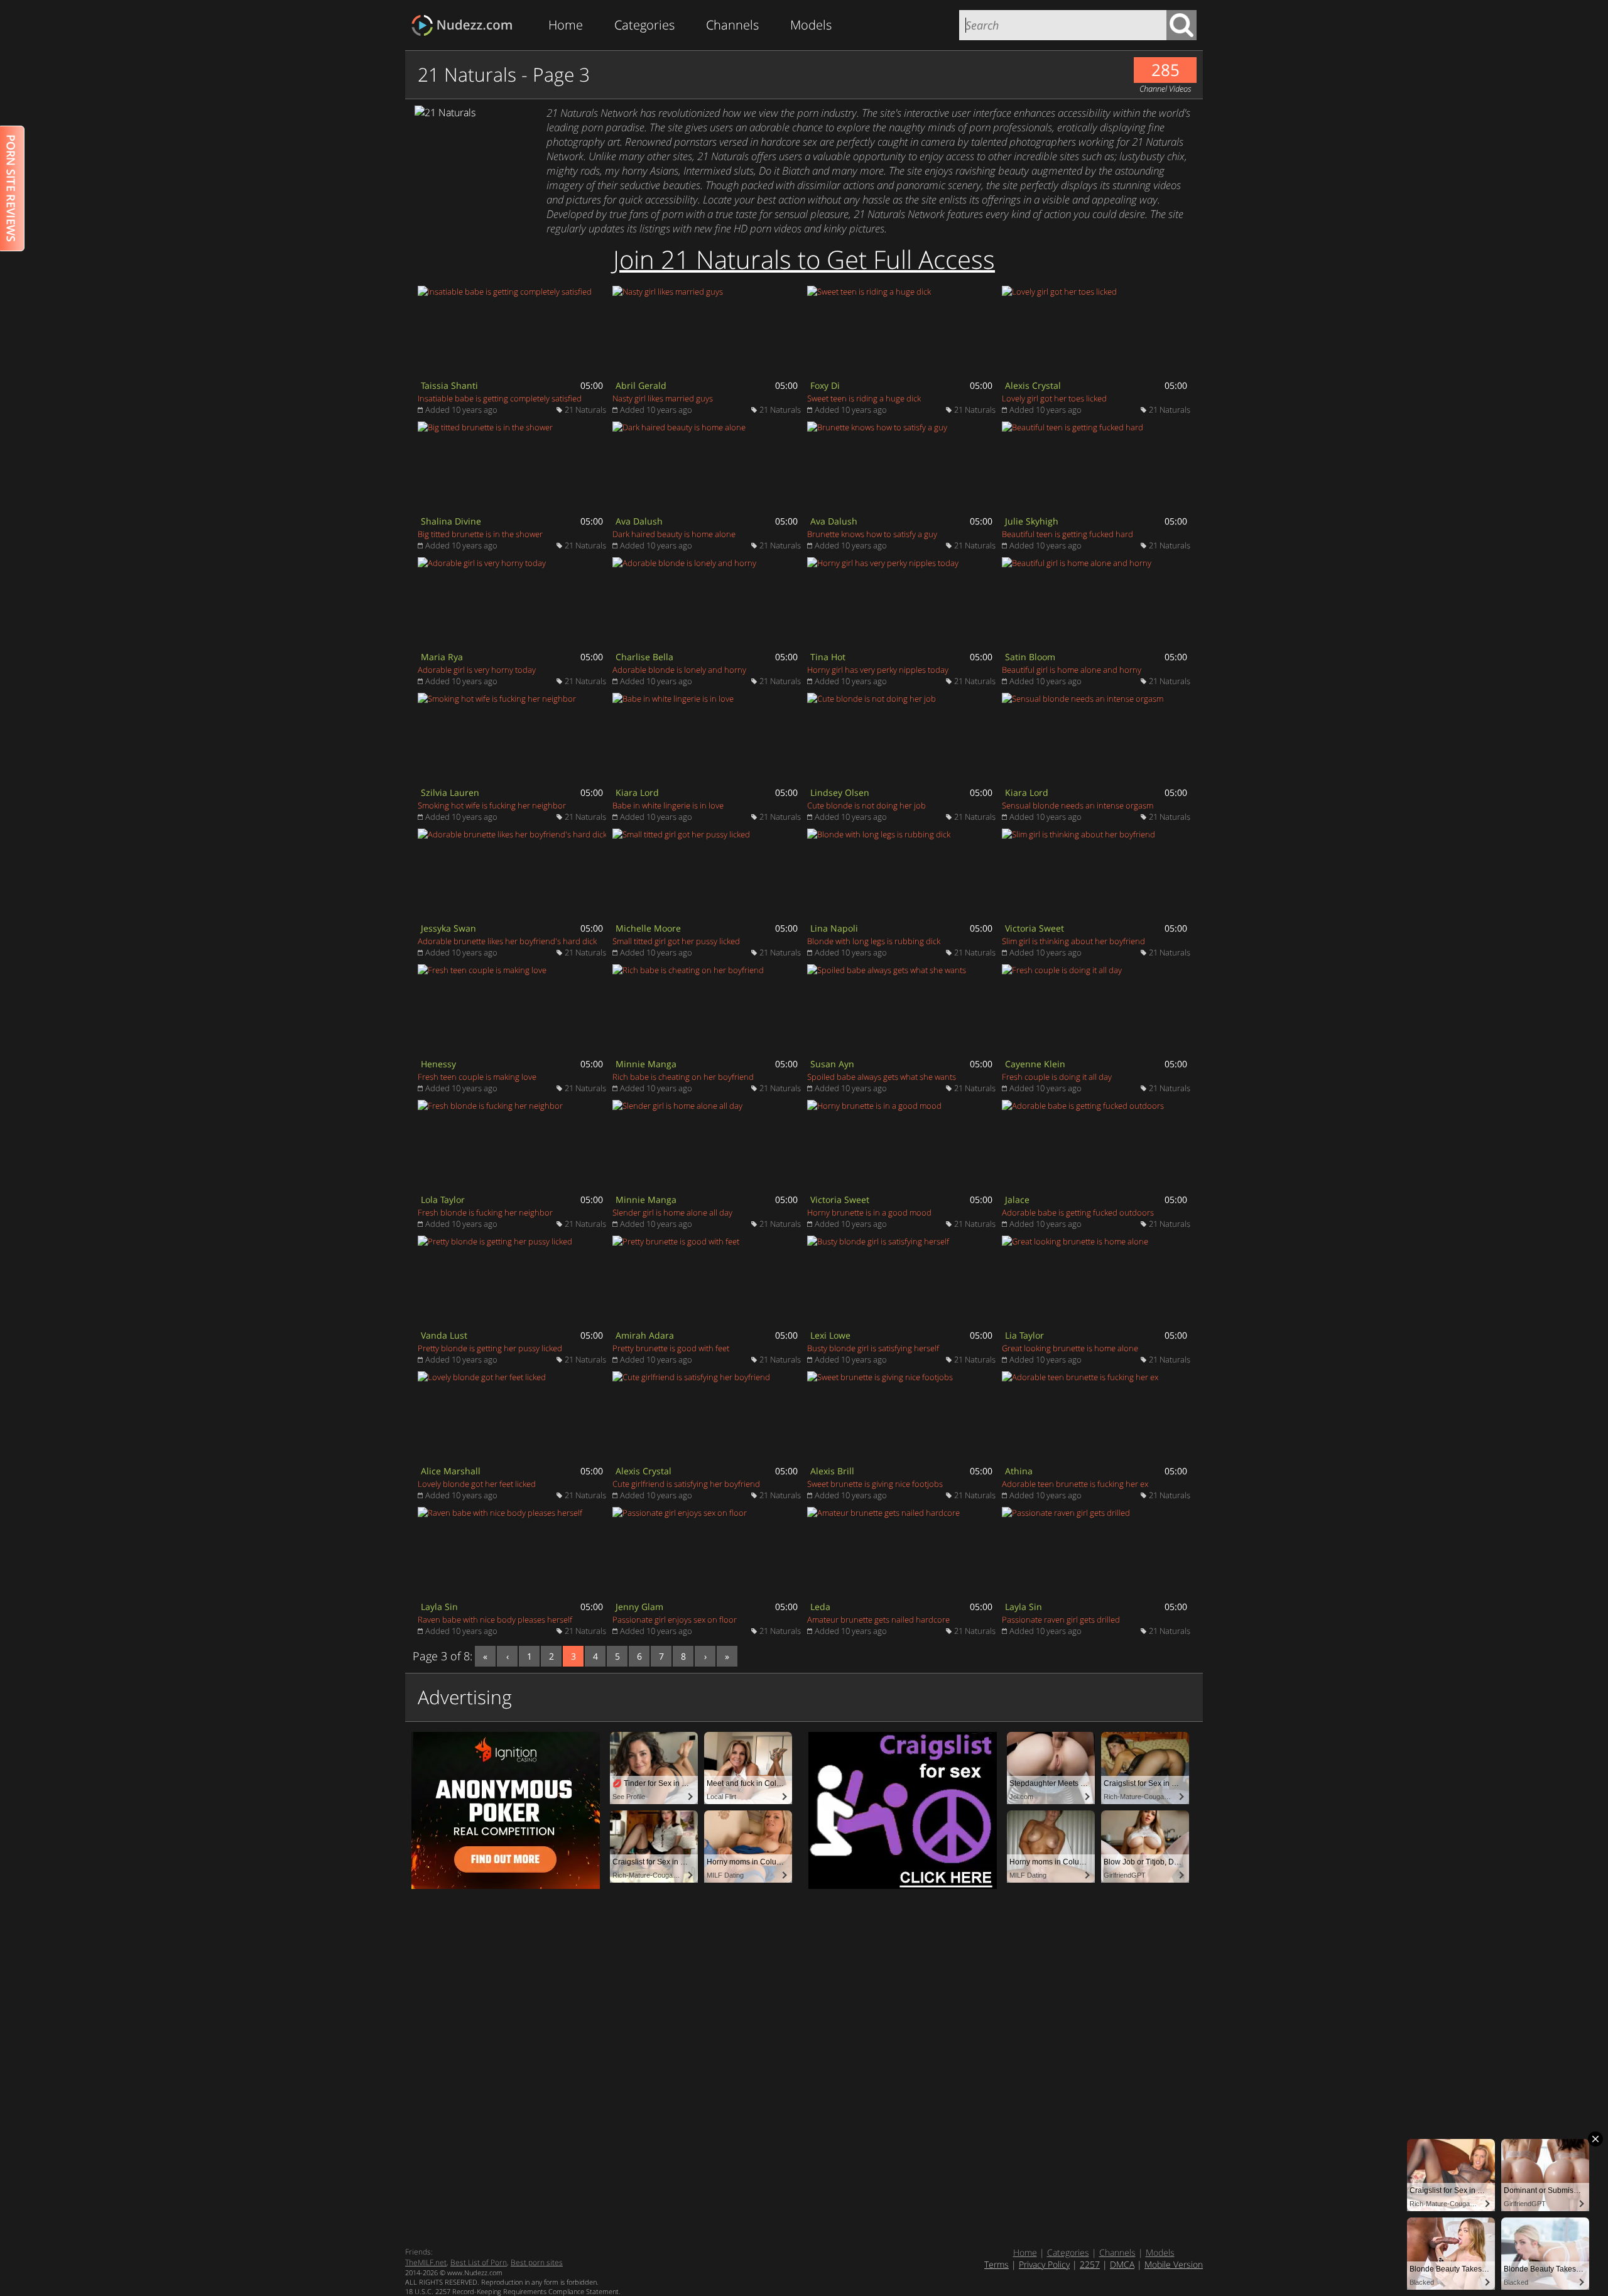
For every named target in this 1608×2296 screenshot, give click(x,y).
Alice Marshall (451, 1471)
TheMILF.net (426, 2262)
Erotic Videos (466, 25)
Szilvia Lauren (450, 792)
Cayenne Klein (1035, 1064)
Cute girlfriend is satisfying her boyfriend (686, 1484)
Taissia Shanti (449, 385)
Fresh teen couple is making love (477, 1077)
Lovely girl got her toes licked (1054, 398)
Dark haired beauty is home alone (674, 534)
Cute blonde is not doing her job (866, 805)
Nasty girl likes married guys (663, 398)
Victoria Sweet (1035, 928)
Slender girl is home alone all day (672, 1212)
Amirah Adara (645, 1335)
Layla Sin (439, 1607)
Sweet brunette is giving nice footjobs (875, 1484)
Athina (1019, 1471)
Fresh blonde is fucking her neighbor (485, 1212)
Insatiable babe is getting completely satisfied (500, 398)
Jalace (1017, 1200)
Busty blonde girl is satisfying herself (873, 1348)
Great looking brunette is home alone (1070, 1348)
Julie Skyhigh (1032, 521)
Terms (997, 2264)
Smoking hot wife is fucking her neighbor (492, 805)
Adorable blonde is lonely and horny (679, 670)
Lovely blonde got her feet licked (477, 1484)
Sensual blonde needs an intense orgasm (1078, 805)
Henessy (438, 1064)
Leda (820, 1607)
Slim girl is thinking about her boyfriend (1073, 941)
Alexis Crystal (1033, 385)
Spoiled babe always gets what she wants (882, 1077)
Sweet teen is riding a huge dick (864, 398)
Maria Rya (442, 657)
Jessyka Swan (448, 928)
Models (811, 25)
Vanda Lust (444, 1335)
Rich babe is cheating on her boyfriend (683, 1077)
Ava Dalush (639, 521)
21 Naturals (585, 410)
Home (566, 25)
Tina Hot (828, 657)
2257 (1090, 2264)
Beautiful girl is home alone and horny (1072, 670)
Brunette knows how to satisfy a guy (872, 534)
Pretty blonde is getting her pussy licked (490, 1348)
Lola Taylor (443, 1200)
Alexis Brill (832, 1471)
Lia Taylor (1024, 1335)
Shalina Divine (451, 521)
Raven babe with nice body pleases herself (495, 1619)
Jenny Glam (639, 1607)
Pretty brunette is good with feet (671, 1348)
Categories (644, 25)
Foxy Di (825, 385)
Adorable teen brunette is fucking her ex (1075, 1484)
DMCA (1122, 2264)
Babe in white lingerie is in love (668, 805)
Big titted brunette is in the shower (480, 534)
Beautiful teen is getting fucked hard (1067, 534)
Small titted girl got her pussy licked (676, 941)
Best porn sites (537, 2262)
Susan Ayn (832, 1064)
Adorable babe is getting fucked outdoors (1078, 1212)
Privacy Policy (1044, 2264)
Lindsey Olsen (840, 792)
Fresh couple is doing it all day (1057, 1077)
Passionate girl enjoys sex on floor (675, 1619)
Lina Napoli (834, 928)
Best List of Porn (479, 2262)
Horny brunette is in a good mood (869, 1212)
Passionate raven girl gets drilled (1061, 1619)
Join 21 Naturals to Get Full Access (804, 259)
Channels (732, 25)
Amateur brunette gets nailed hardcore (878, 1619)
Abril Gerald (641, 385)
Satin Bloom (1030, 657)
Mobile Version (1174, 2264)
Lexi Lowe (830, 1335)
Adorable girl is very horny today (477, 670)
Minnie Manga (646, 1064)
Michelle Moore (648, 928)
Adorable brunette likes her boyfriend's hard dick (507, 941)
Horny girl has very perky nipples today (878, 670)
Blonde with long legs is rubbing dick (874, 941)
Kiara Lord (637, 792)
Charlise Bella (644, 657)
